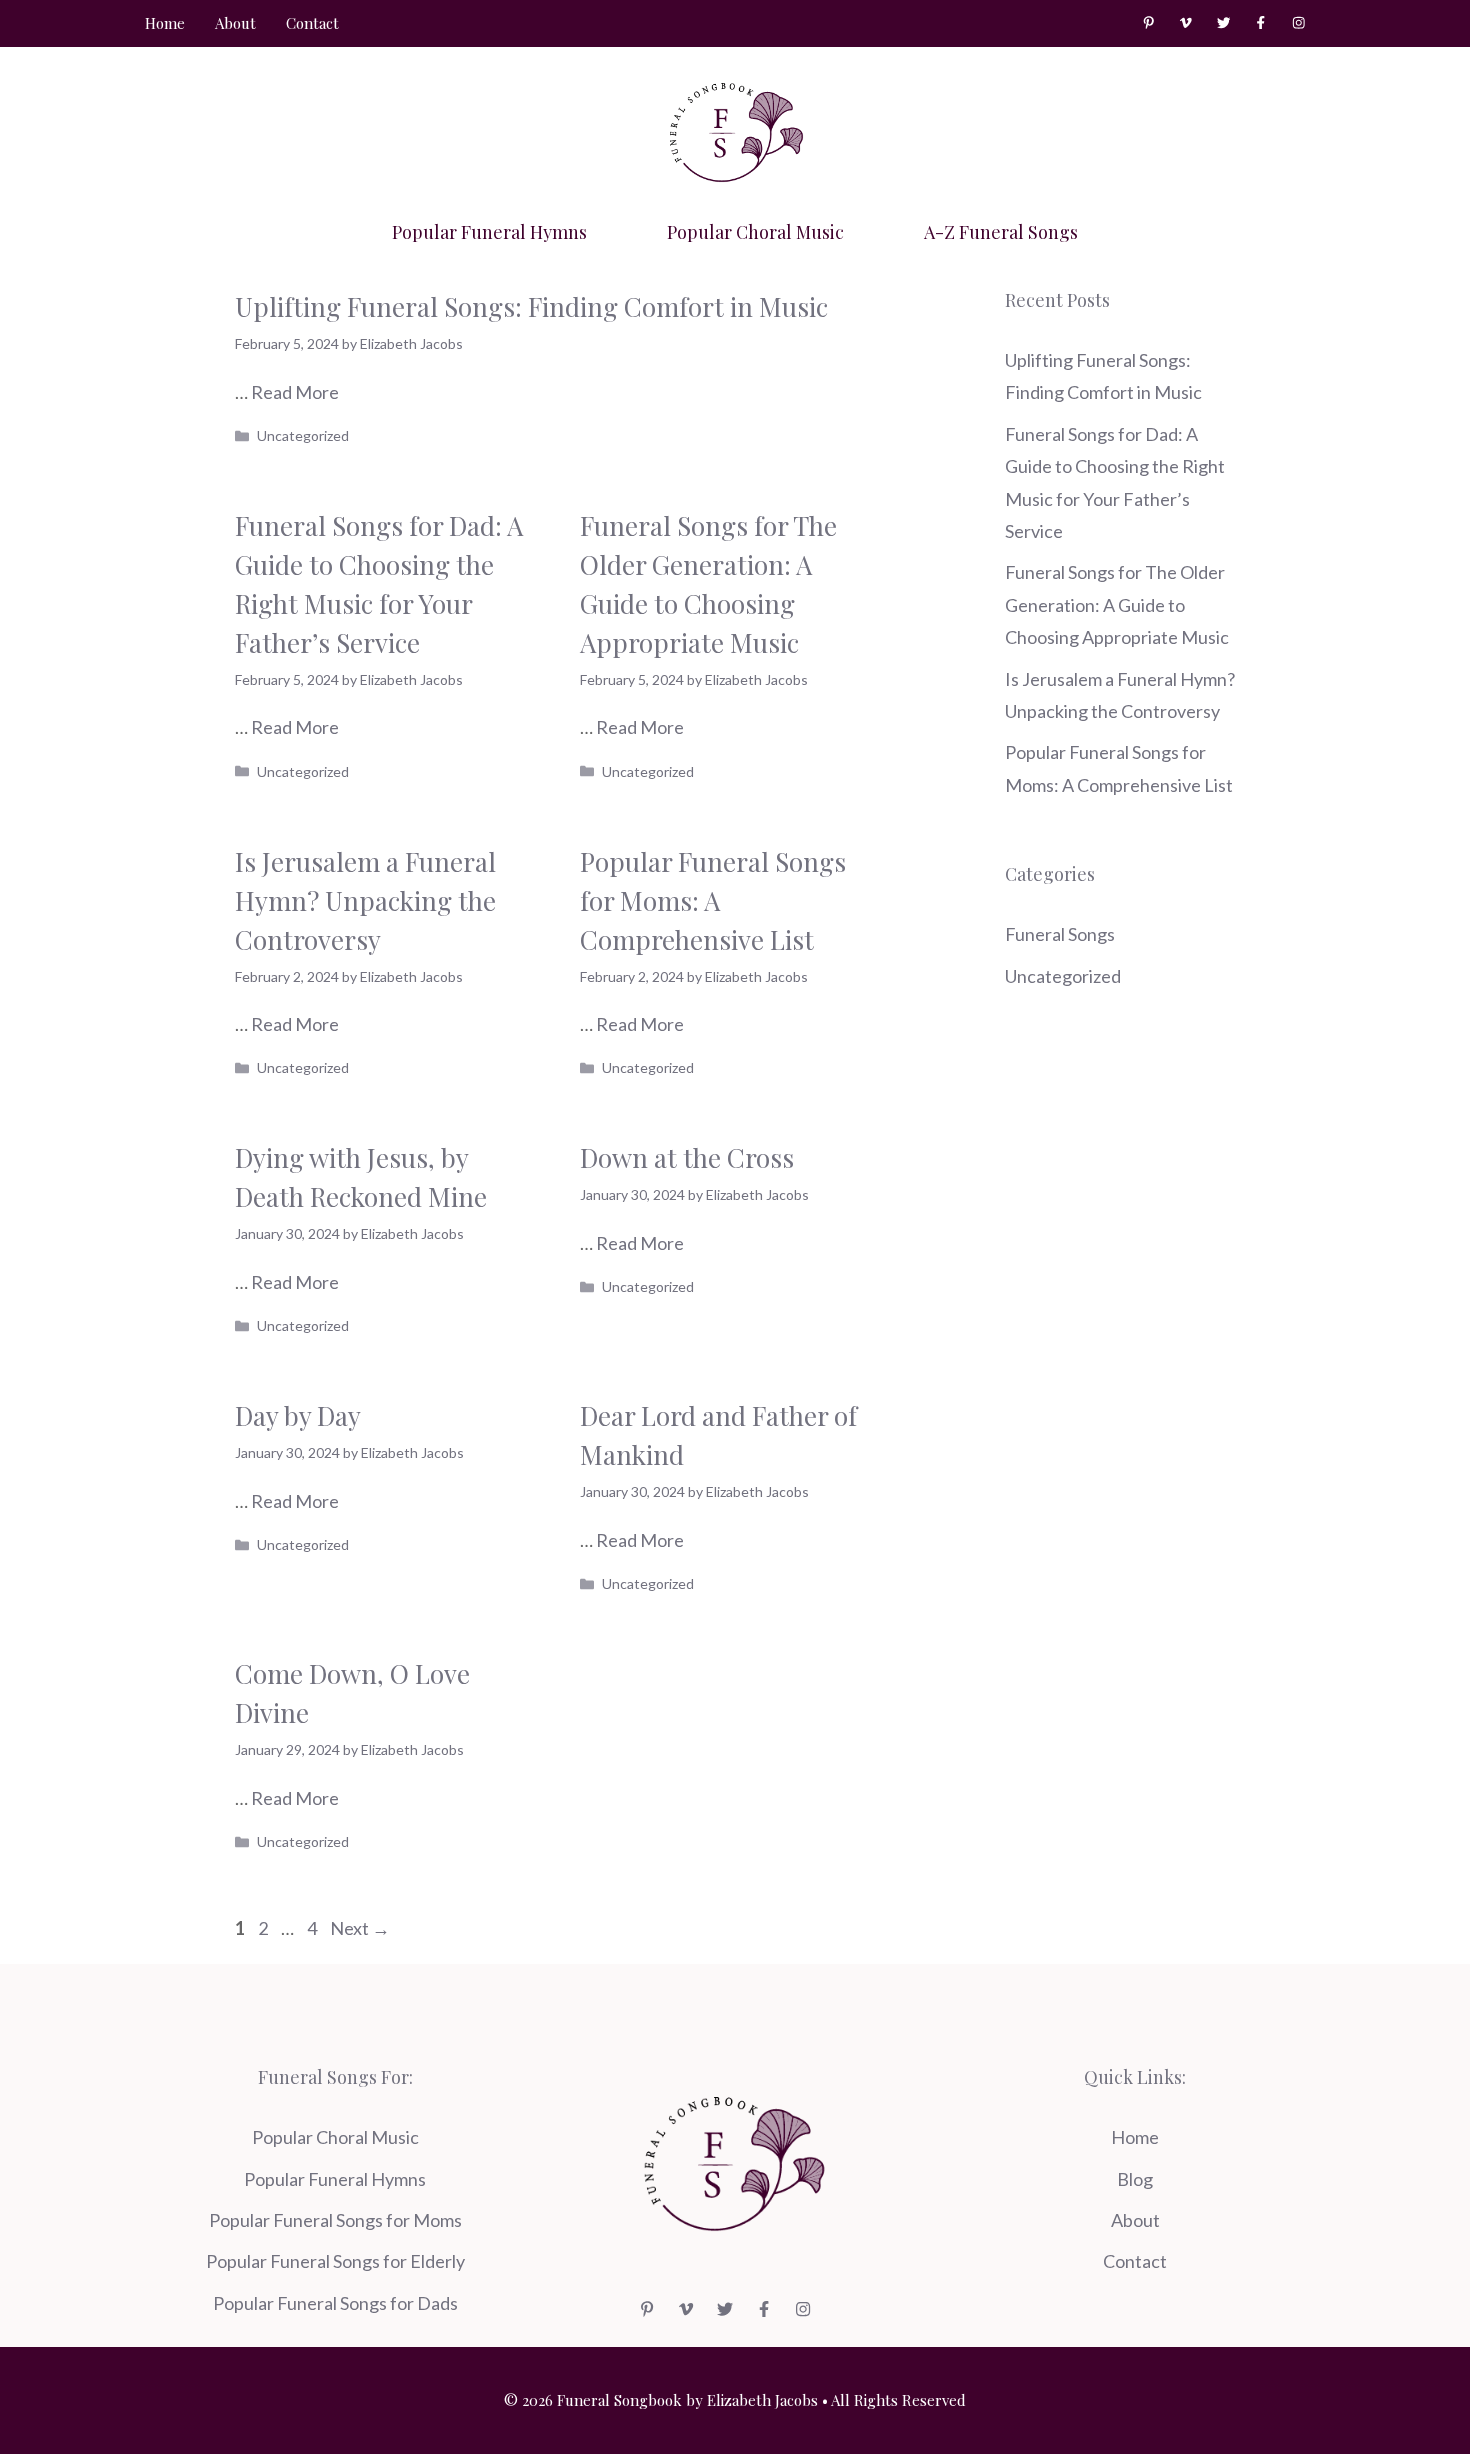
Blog (1135, 2179)
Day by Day (298, 1415)
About (235, 23)
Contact (312, 23)
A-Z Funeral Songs (1001, 232)
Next (360, 1928)
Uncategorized (303, 435)
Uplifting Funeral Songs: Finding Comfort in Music (531, 306)
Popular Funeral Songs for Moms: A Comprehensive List (713, 900)
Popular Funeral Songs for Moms (335, 2220)
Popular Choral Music (755, 232)
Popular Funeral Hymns (489, 232)
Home (165, 23)
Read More (295, 392)
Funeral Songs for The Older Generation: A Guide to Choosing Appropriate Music (1117, 604)
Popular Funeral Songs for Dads (335, 2303)
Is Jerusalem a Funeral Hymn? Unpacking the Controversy (365, 900)
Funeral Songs (1060, 934)
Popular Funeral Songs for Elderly (335, 2261)
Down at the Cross (687, 1157)
